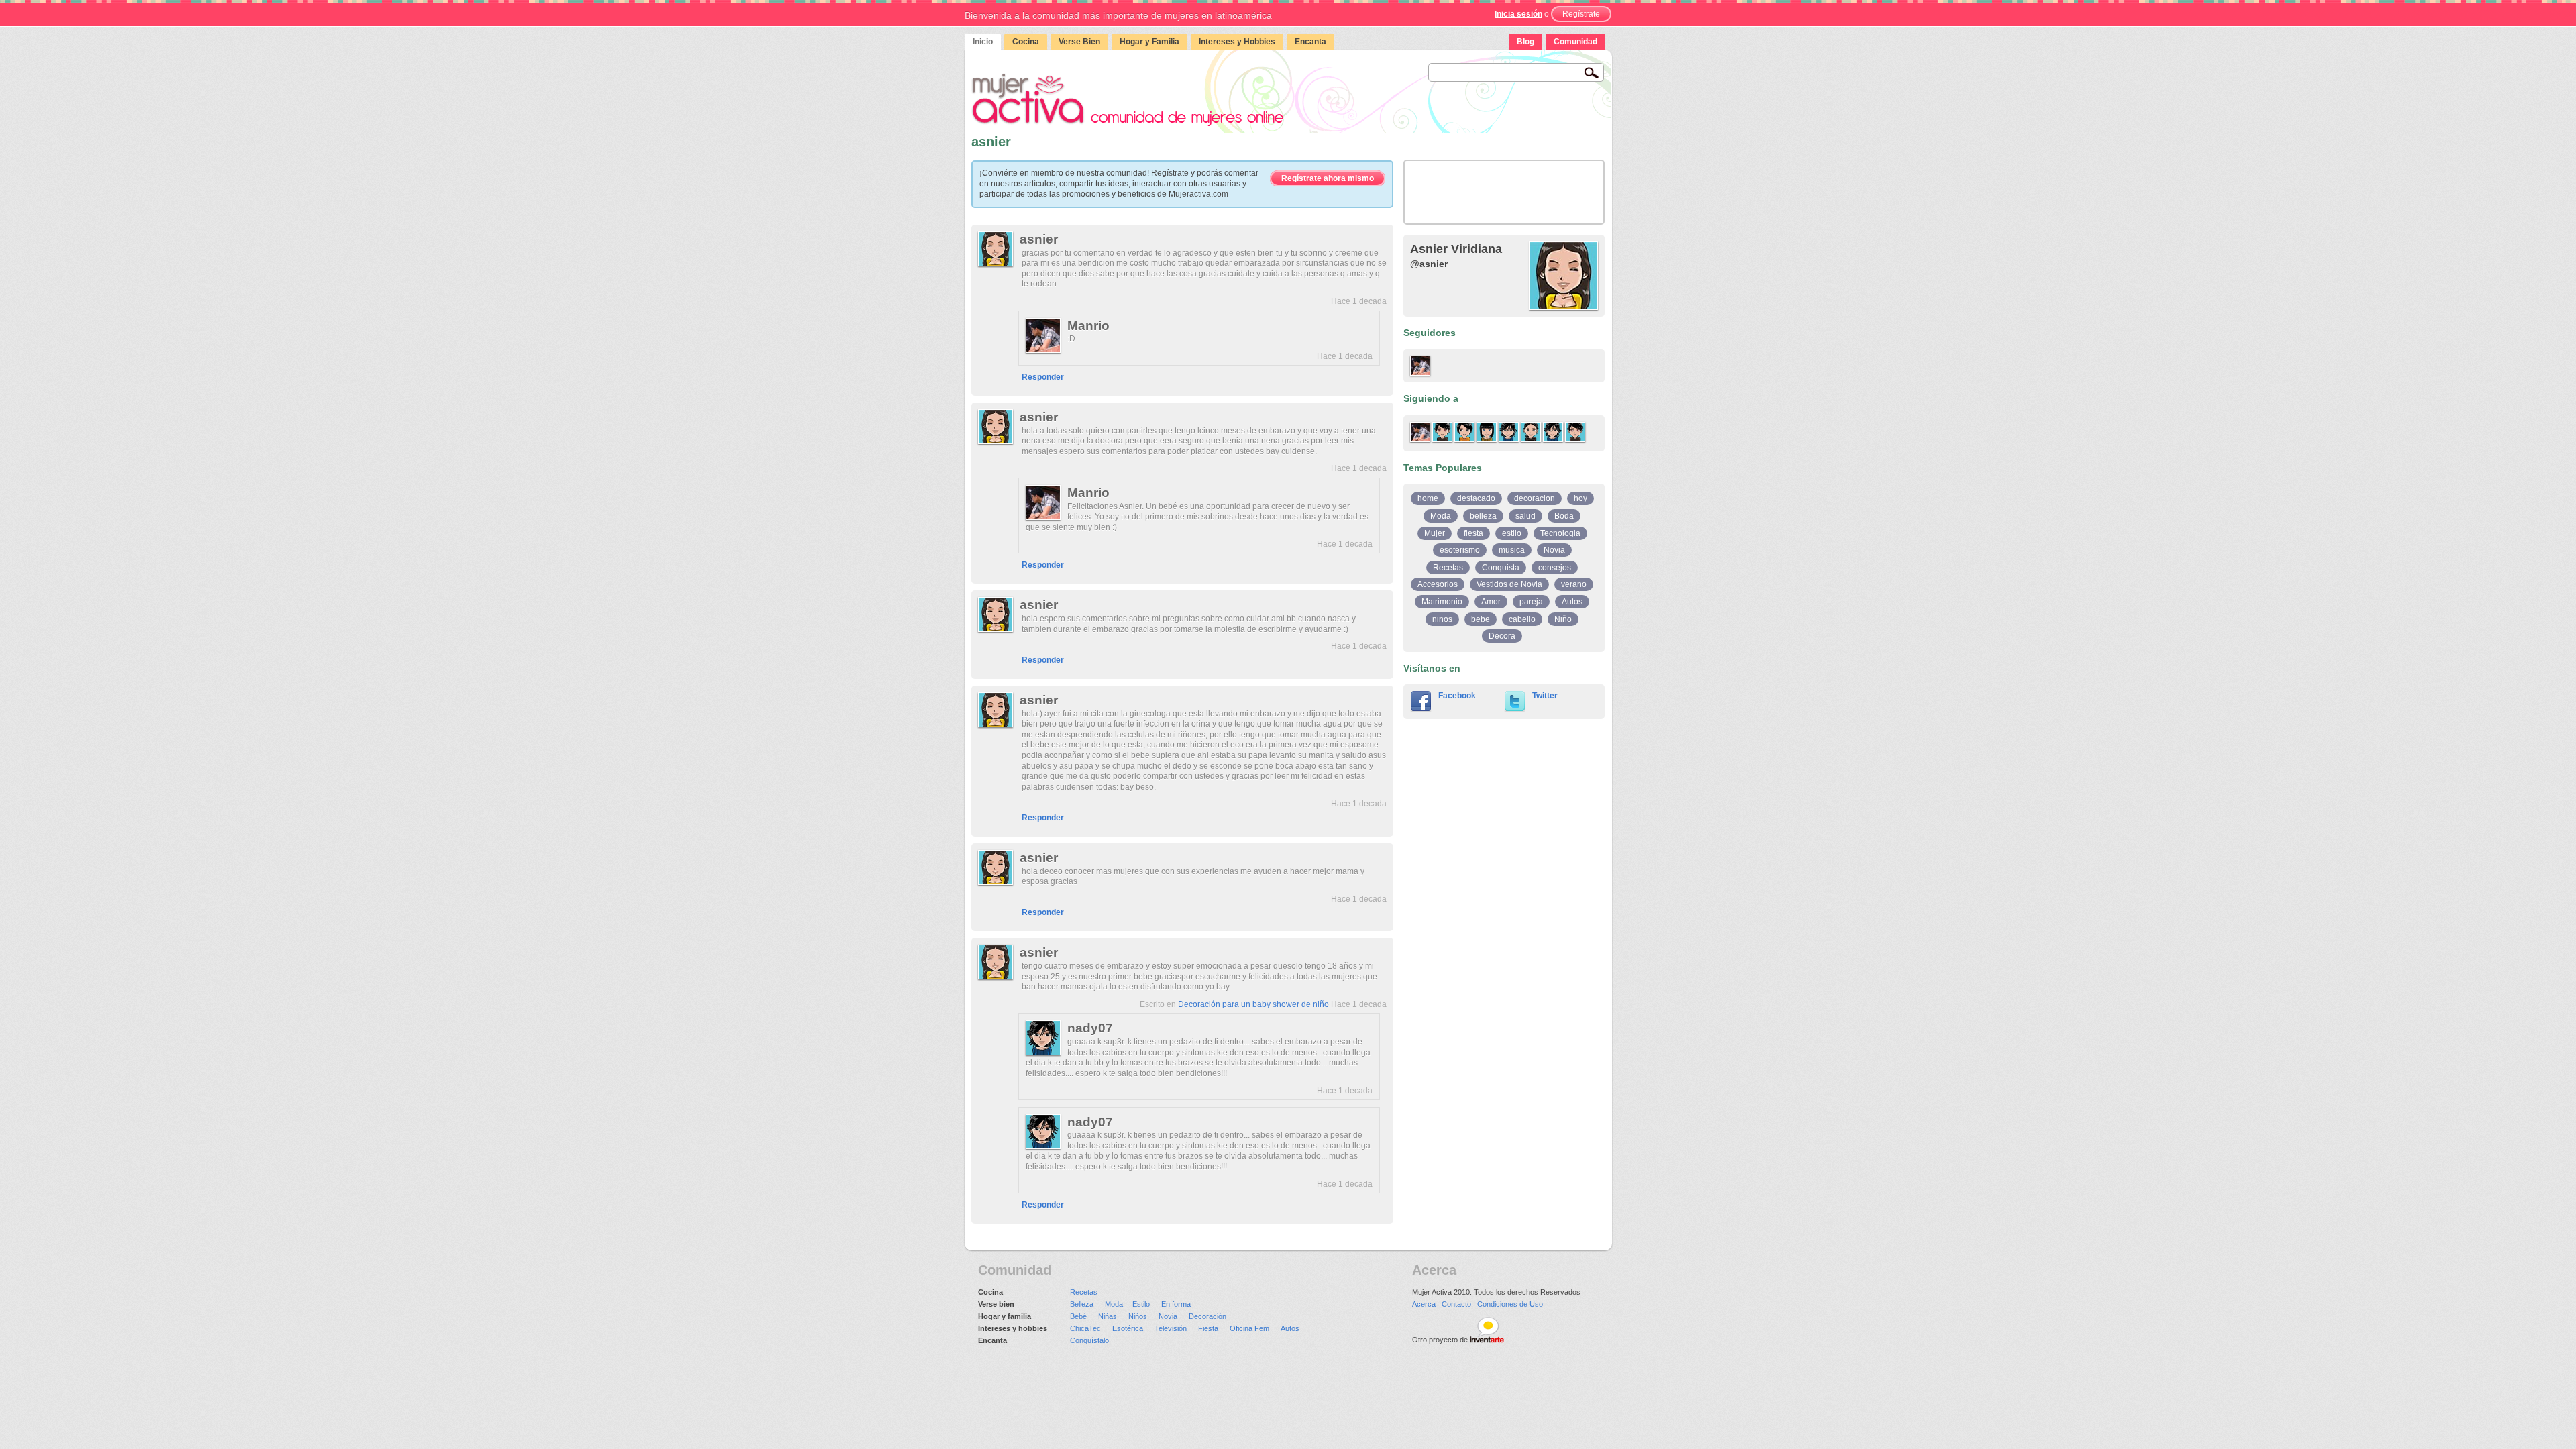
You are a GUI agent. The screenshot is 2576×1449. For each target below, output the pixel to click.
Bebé (1078, 1316)
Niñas (1108, 1316)
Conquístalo (1089, 1340)
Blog (1525, 42)
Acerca (1424, 1304)
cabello (1522, 619)
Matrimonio (1442, 602)
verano (1574, 584)
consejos (1555, 568)
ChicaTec (1085, 1328)
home (1428, 498)
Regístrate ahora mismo (1328, 178)
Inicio (983, 42)
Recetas (1448, 568)
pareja (1531, 602)
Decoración (1207, 1316)
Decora (1502, 636)
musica (1512, 550)
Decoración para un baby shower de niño (1253, 1004)
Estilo (1141, 1304)
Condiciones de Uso (1510, 1304)
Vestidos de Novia (1509, 584)
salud (1525, 516)
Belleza (1082, 1304)
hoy (1580, 498)
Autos (1572, 602)
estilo (1512, 533)
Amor (1491, 602)
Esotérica (1128, 1328)
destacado (1476, 498)
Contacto (1456, 1304)
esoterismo (1460, 550)
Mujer (1435, 533)
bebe (1481, 619)
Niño (1563, 619)
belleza (1483, 516)
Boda (1564, 516)
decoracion (1535, 498)
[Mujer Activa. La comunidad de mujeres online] (1128, 100)
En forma (1176, 1304)
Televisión (1171, 1328)
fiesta (1473, 533)
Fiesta (1208, 1328)
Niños (1138, 1316)
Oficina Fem (1249, 1328)
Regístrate (1581, 14)
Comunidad (1575, 42)
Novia (1554, 550)
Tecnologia (1560, 533)
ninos (1442, 619)
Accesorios (1438, 584)
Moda (1441, 516)
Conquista (1501, 568)
